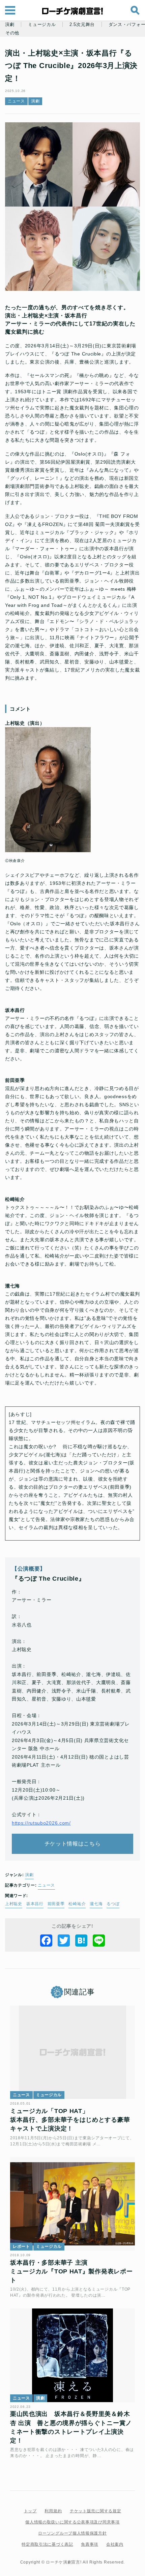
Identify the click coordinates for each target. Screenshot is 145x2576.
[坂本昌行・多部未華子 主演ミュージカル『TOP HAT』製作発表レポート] (72, 2204)
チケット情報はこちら (73, 1844)
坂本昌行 (35, 1904)
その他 (12, 33)
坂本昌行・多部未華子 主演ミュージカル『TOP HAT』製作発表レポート (71, 2272)
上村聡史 (14, 1904)
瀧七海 (96, 1904)
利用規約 (53, 2511)
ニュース (16, 101)
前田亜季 (56, 1904)
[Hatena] (81, 1941)
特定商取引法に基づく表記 (47, 2544)
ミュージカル (42, 25)
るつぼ (113, 1904)
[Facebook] (46, 1941)
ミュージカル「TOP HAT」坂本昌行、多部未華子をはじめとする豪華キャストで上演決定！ (70, 2120)
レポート (21, 2246)
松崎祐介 (77, 1904)
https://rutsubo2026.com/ (41, 1823)
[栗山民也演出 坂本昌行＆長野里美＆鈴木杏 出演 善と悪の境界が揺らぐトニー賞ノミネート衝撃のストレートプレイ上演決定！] (72, 2355)
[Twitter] (64, 1941)
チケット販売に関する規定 (95, 2511)
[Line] (99, 1941)
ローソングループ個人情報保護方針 (72, 2533)
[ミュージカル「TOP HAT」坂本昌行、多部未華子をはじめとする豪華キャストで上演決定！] (72, 2052)
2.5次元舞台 (82, 25)
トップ (30, 2511)
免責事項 (90, 2544)
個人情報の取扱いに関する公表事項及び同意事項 (72, 2522)
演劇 (10, 25)
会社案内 (115, 2544)
